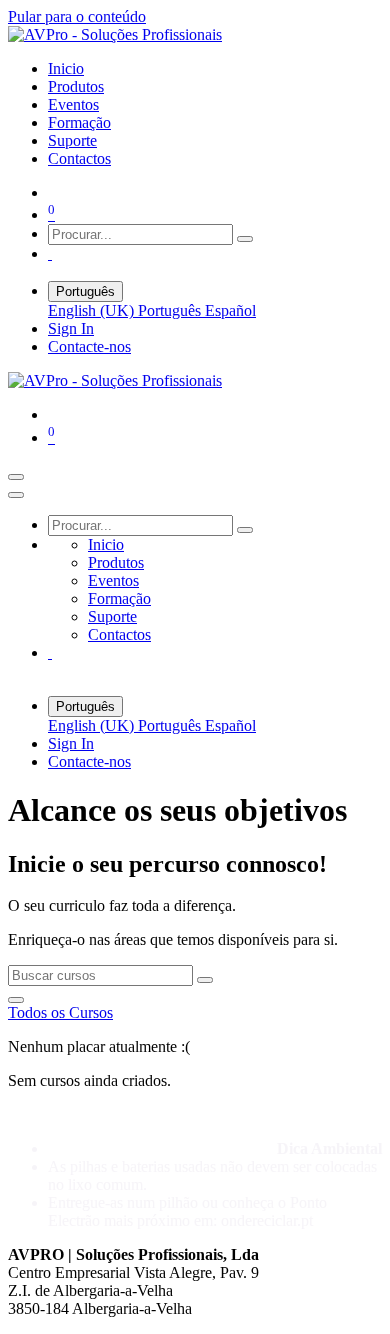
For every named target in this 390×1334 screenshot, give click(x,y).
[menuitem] (66, 68)
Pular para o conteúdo (77, 16)
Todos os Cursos (60, 1012)
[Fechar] (16, 495)
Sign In (71, 328)
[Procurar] (245, 239)
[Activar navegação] (16, 477)
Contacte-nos (89, 346)
